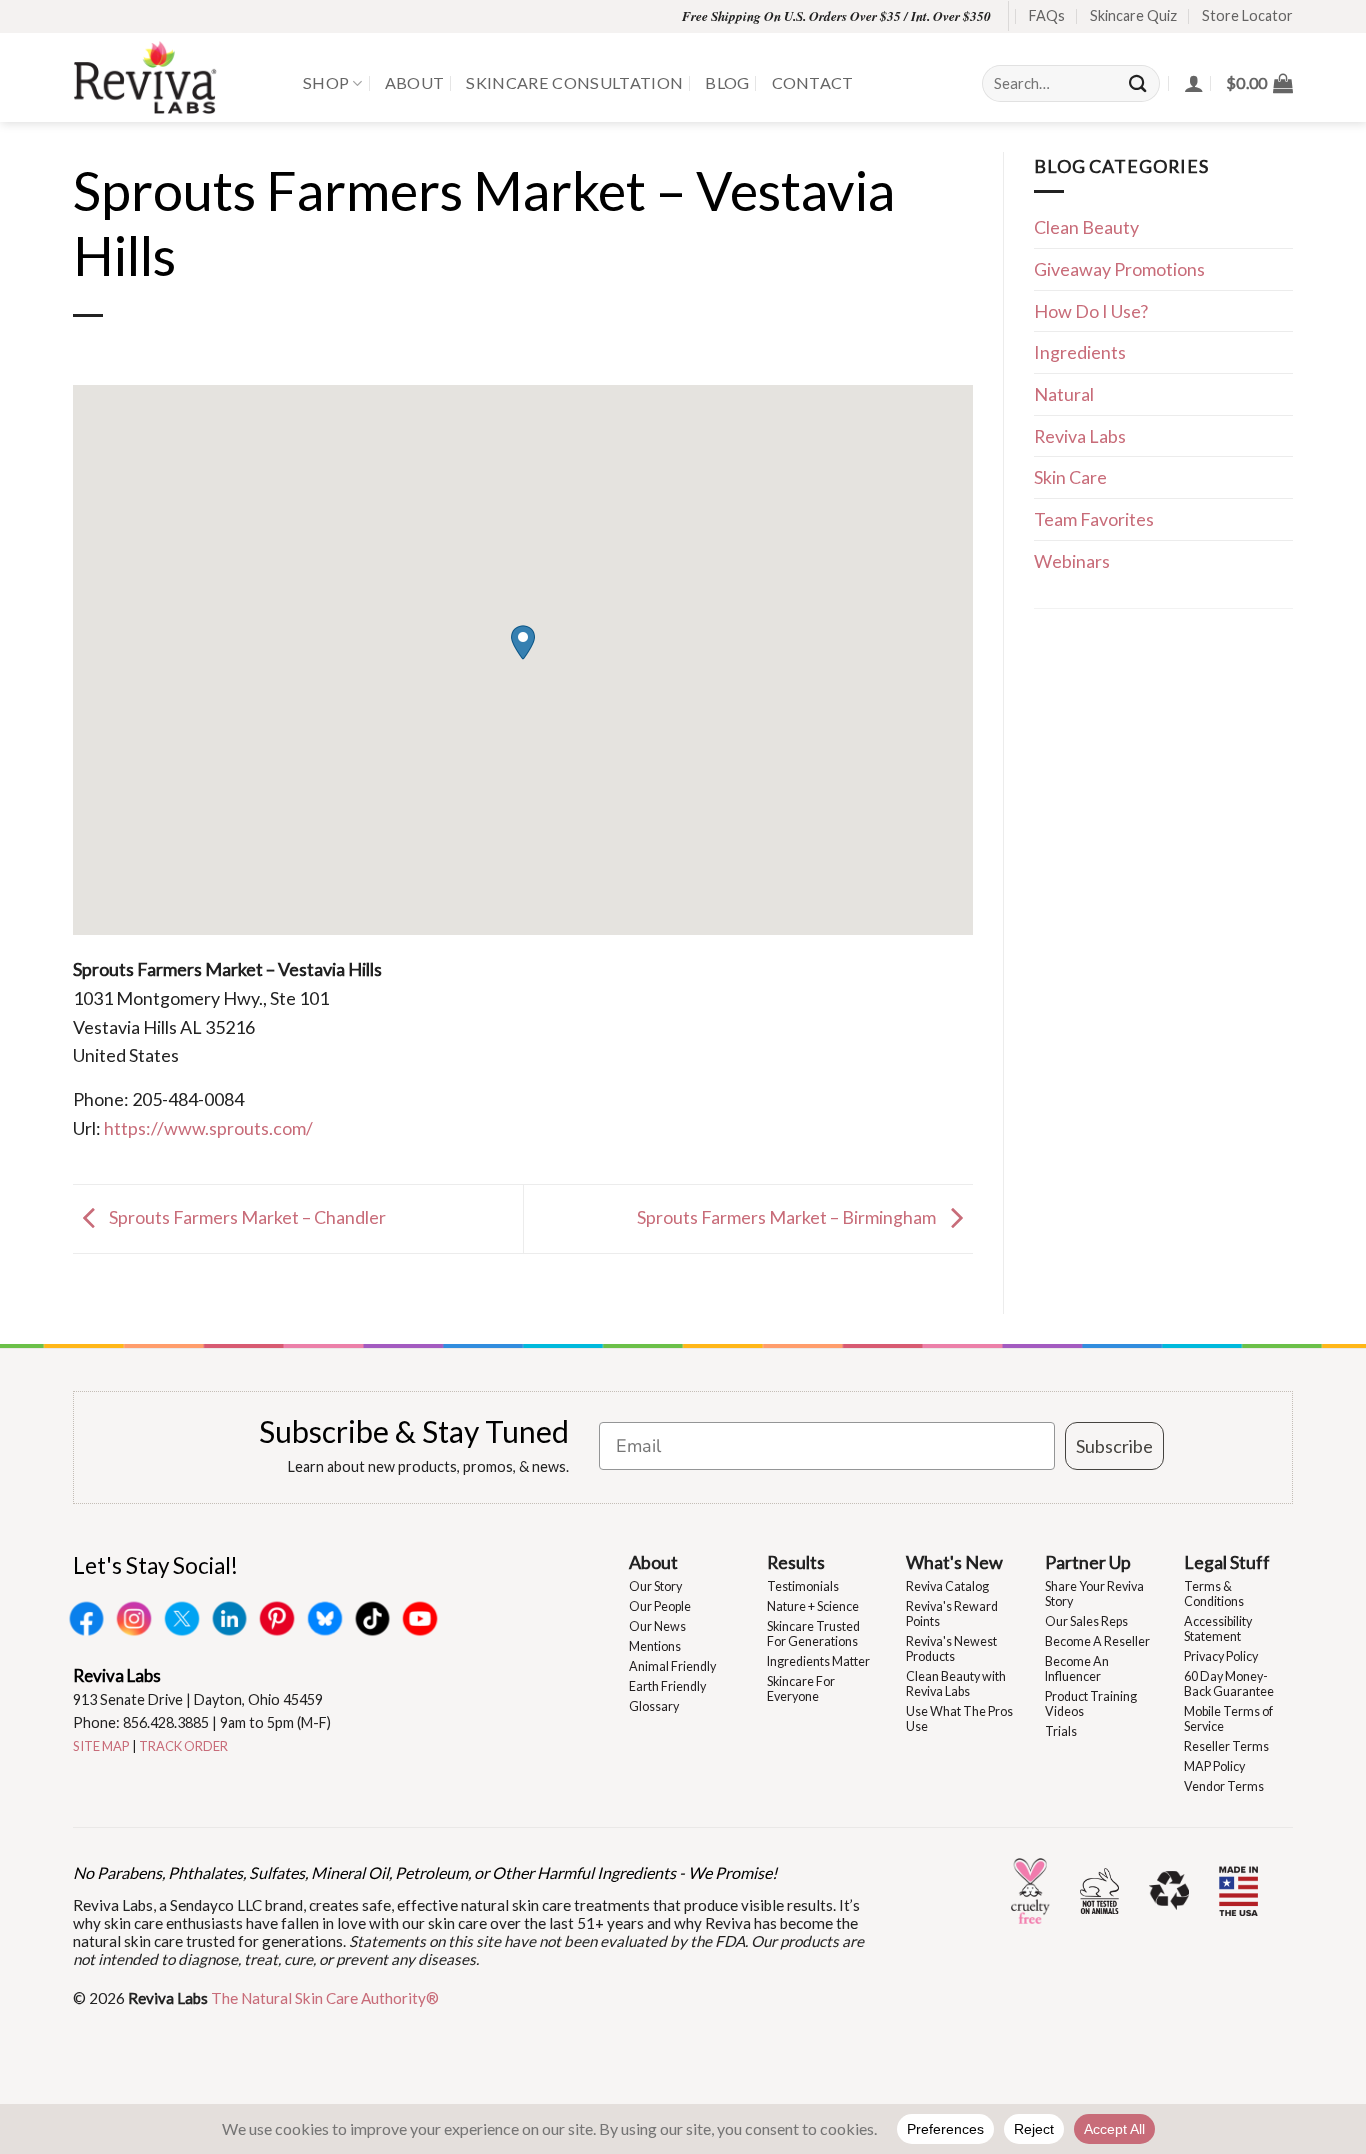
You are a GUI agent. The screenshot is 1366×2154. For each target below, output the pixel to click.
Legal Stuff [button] (1227, 1562)
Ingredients (1080, 352)
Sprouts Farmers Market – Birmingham (788, 1217)
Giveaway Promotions (1119, 269)
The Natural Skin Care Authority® (325, 1998)
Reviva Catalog (947, 1586)
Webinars (1072, 561)
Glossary (654, 1706)
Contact (813, 82)
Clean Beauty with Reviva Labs (956, 1684)
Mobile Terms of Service (1228, 1719)
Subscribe (1114, 1446)
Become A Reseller (1097, 1641)
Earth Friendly (667, 1686)
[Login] (1194, 83)
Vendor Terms (1224, 1786)
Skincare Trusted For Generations (813, 1634)
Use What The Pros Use (959, 1719)
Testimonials (803, 1586)
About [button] (653, 1562)
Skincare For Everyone (801, 1689)
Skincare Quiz (1133, 15)
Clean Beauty (1086, 227)
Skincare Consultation (574, 82)
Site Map (101, 1746)
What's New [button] (954, 1562)
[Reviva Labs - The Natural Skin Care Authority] (173, 77)
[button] (1259, 83)
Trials (1061, 1731)
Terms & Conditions (1214, 1594)
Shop (326, 82)
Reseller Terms (1226, 1746)
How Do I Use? (1091, 311)
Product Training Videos (1091, 1704)
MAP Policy (1214, 1766)
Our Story (655, 1586)
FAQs (1047, 15)
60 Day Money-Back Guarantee (1229, 1684)
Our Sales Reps (1086, 1621)
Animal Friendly (672, 1666)
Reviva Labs (1080, 436)
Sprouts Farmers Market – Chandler (246, 1217)
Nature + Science (813, 1606)
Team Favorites (1094, 519)
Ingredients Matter (818, 1661)
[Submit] (1139, 83)
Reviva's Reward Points (952, 1614)
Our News (657, 1626)
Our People (660, 1606)
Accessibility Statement (1218, 1629)
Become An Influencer (1077, 1669)
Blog (727, 82)
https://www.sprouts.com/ (208, 1128)
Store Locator (1247, 15)
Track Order (183, 1746)
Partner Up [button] (1088, 1562)
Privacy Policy (1221, 1656)
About (415, 82)
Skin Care (1070, 477)
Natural (1064, 394)
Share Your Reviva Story (1094, 1594)
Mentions (655, 1646)
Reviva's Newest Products (951, 1649)
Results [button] (796, 1562)
